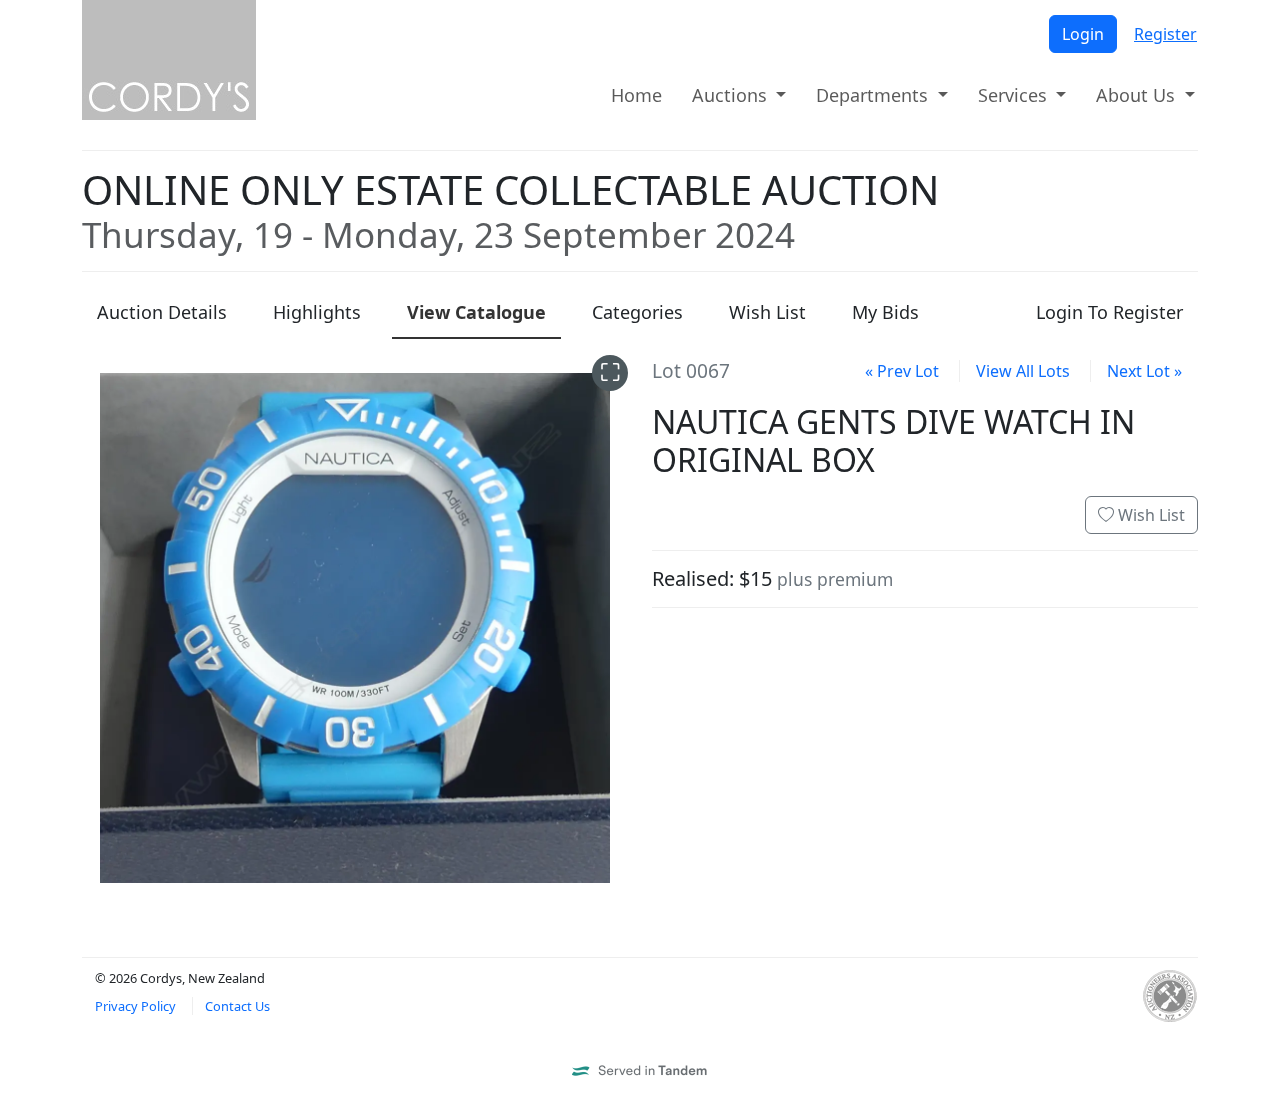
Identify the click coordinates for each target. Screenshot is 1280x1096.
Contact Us (237, 1006)
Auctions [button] (732, 95)
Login (1083, 34)
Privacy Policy (135, 1006)
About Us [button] (1138, 95)
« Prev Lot (902, 371)
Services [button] (1015, 95)
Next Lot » (1144, 371)
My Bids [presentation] (885, 312)
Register (1165, 34)
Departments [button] (874, 95)
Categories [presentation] (637, 312)
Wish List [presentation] (767, 312)
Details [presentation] (162, 312)
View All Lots (1023, 371)
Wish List (1149, 515)
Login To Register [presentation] (1109, 312)
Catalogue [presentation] (476, 312)
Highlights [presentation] (317, 312)
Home (636, 95)
